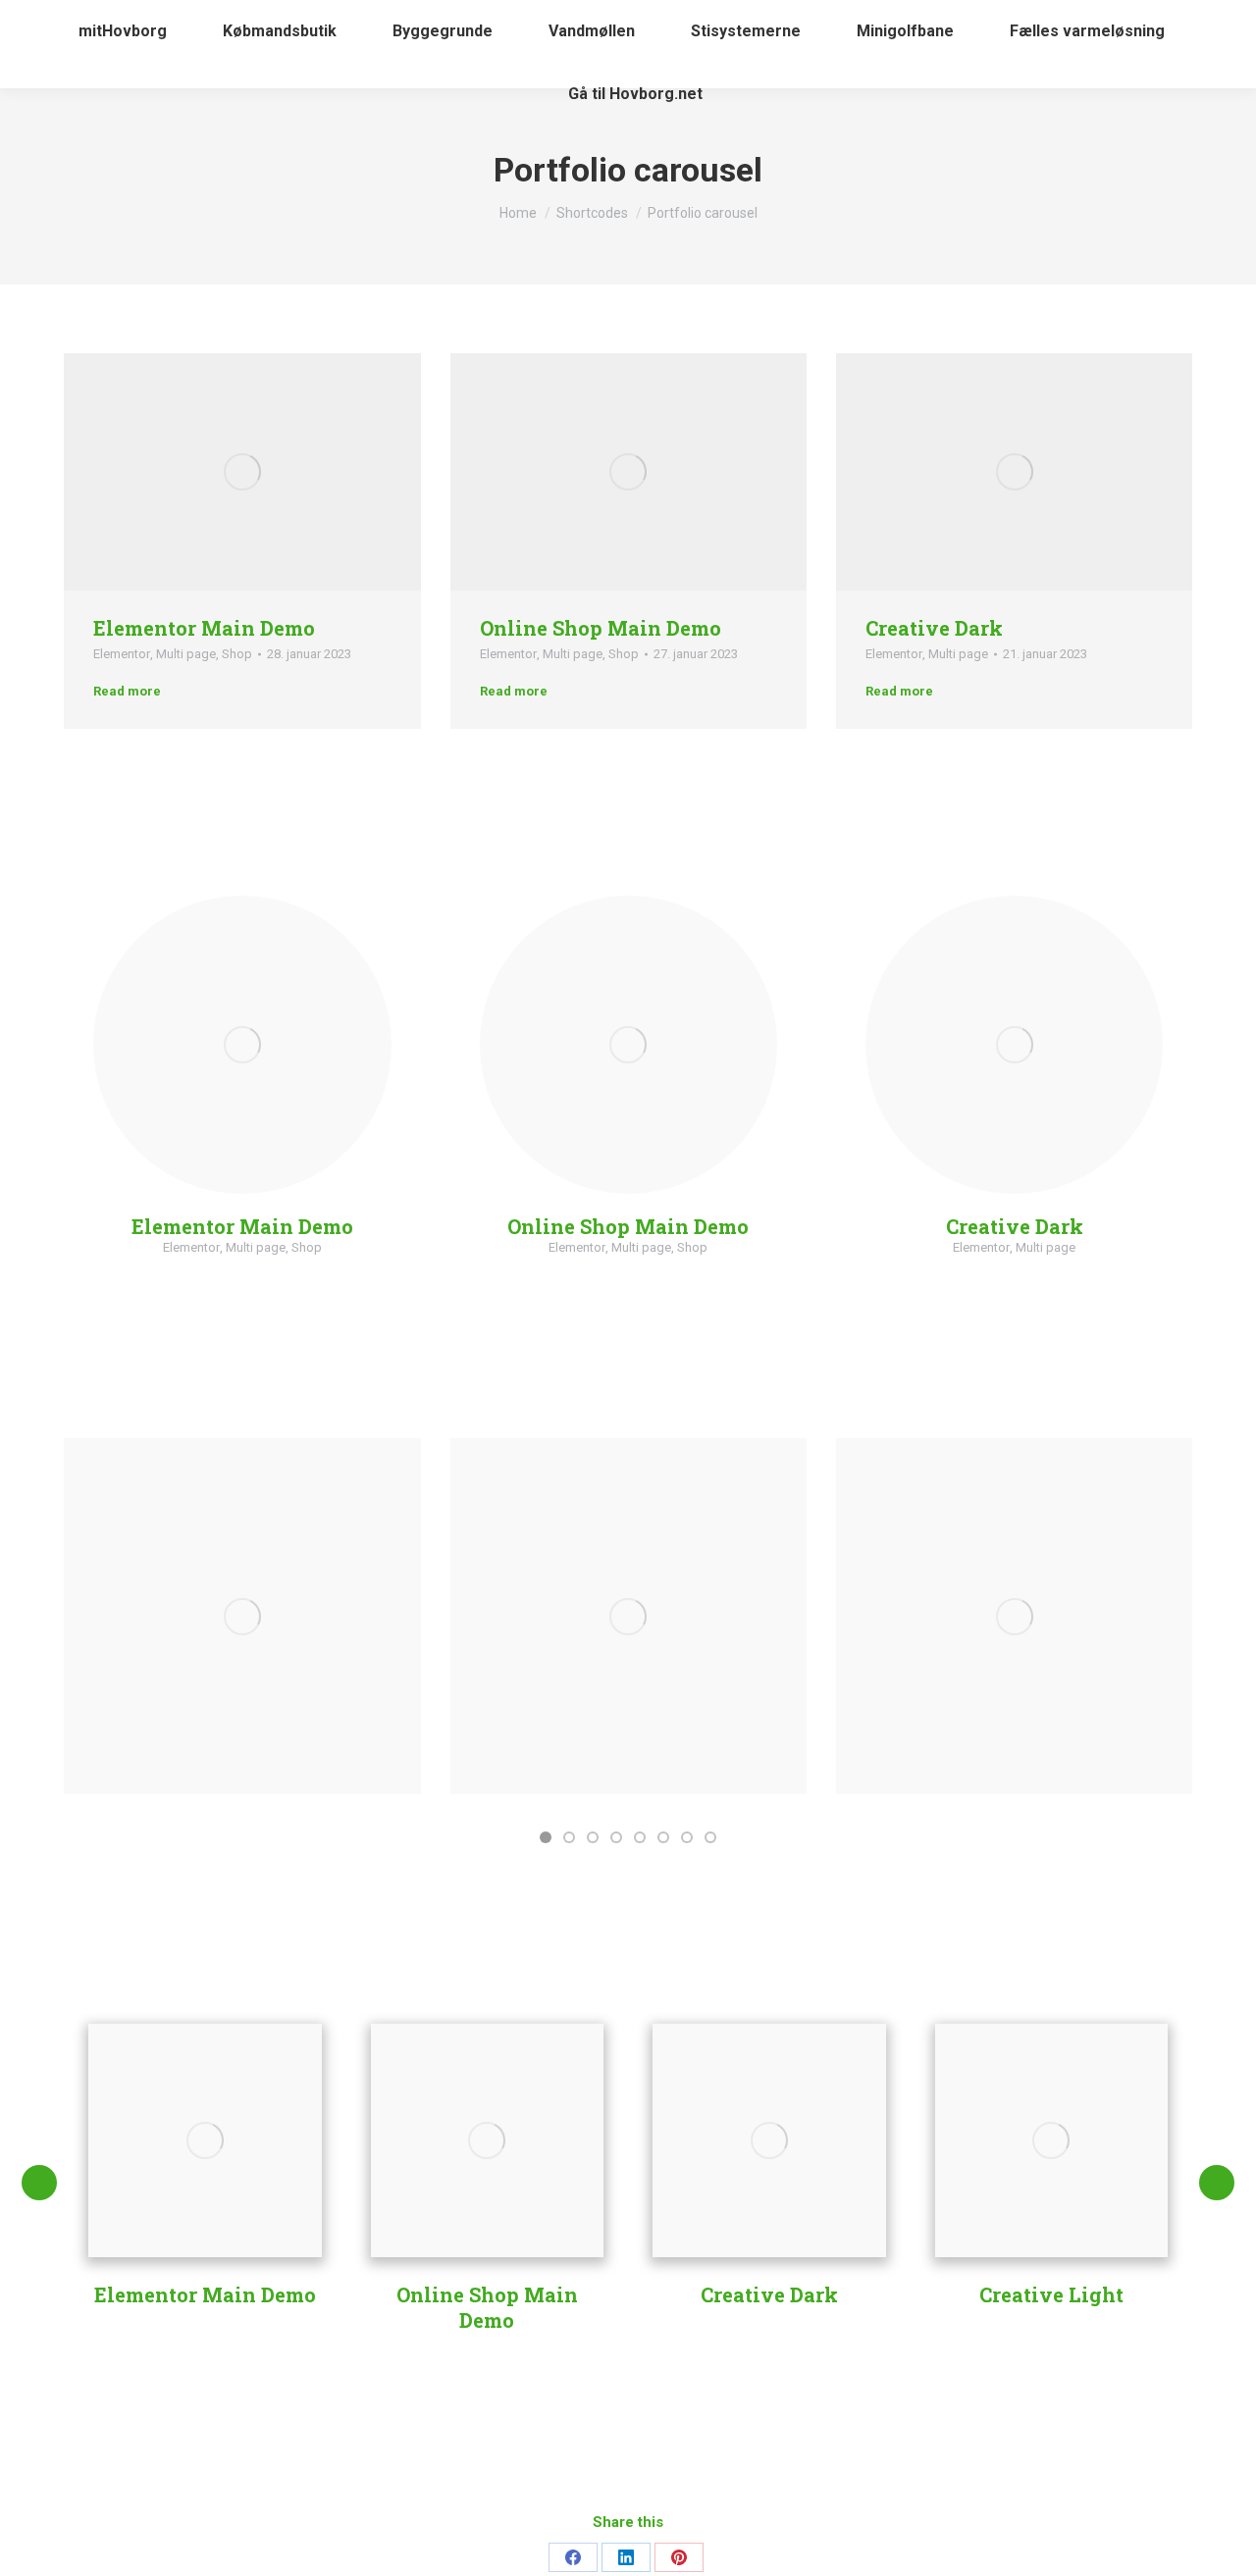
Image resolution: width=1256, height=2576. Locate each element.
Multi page (186, 654)
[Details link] (295, 472)
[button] (546, 1837)
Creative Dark (934, 628)
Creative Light (1051, 2294)
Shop (237, 654)
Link (189, 472)
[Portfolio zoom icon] (242, 472)
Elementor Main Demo (204, 628)
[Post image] (242, 1616)
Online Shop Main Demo (601, 628)
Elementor (122, 654)
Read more (127, 691)
